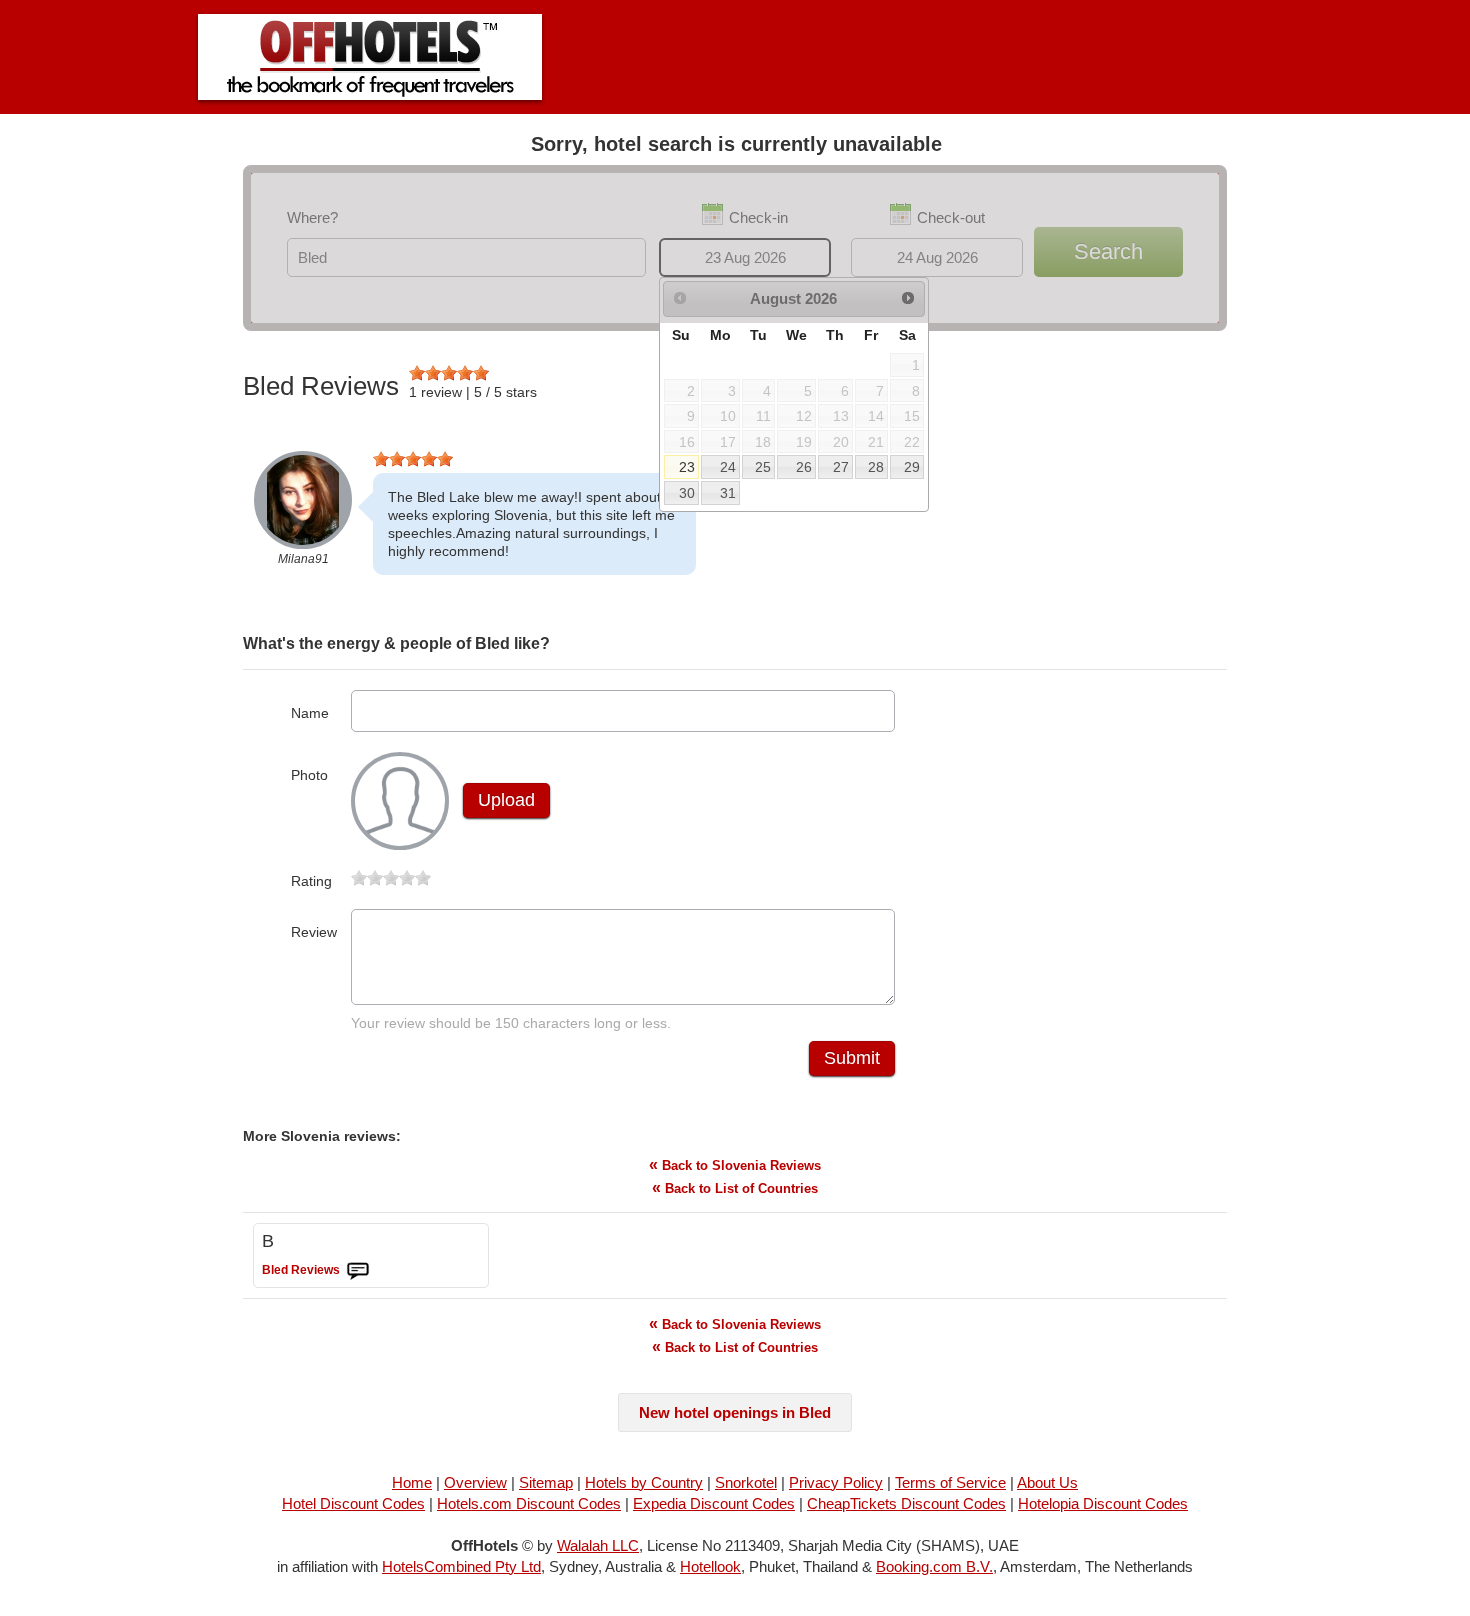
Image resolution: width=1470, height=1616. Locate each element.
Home (412, 1482)
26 (804, 467)
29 (912, 467)
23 (687, 467)
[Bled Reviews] (358, 1271)
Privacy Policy (836, 1482)
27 (841, 467)
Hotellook (710, 1566)
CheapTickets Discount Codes (906, 1503)
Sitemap (546, 1482)
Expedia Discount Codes (714, 1503)
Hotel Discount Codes (353, 1503)
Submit (852, 1058)
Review (314, 932)
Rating (311, 881)
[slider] (449, 373)
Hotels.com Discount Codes (529, 1503)
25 (763, 467)
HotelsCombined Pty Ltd (461, 1566)
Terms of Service (950, 1482)
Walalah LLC (598, 1545)
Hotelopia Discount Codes (1103, 1503)
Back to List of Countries (735, 1187)
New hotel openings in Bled (735, 1412)
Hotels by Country (644, 1482)
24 (728, 467)
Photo (309, 775)
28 (876, 467)
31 (728, 493)
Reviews (301, 1270)
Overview (475, 1482)
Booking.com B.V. (934, 1566)
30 (687, 493)
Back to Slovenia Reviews (735, 1164)
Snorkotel (746, 1482)
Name (310, 713)
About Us (1047, 1482)
